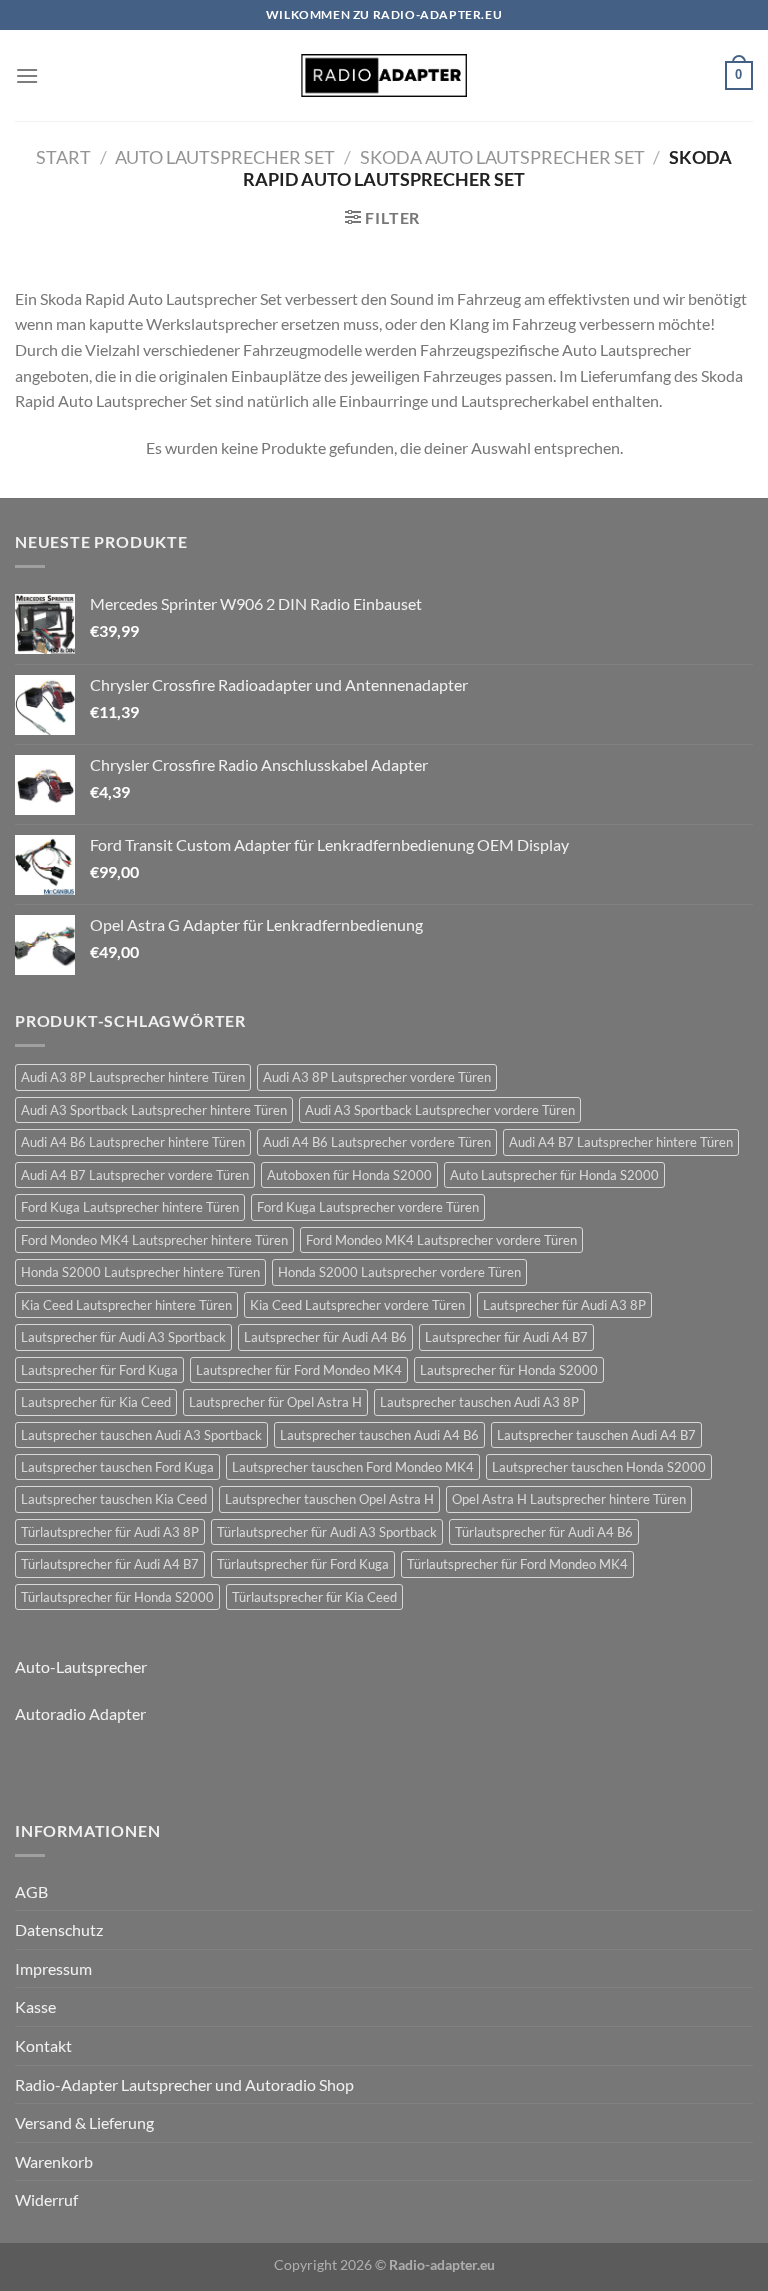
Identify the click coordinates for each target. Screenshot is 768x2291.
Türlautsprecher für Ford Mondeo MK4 (517, 1564)
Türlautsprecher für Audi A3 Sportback (327, 1532)
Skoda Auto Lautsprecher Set (502, 157)
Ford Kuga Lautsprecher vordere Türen (368, 1207)
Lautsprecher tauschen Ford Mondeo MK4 (353, 1467)
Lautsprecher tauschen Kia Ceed (114, 1499)
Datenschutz (59, 1929)
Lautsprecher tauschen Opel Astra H (329, 1499)
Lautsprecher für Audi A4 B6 (325, 1337)
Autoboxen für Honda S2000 (349, 1175)
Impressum (53, 1968)
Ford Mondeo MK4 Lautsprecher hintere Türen (154, 1240)
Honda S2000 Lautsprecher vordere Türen (399, 1272)
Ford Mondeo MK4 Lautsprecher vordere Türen (441, 1240)
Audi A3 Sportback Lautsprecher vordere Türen (440, 1110)
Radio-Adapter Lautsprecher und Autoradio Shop (184, 2084)
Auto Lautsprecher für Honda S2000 (554, 1175)
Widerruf (46, 2199)
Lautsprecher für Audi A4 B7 (506, 1337)
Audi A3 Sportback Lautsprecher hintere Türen (154, 1110)
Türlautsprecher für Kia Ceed (314, 1597)
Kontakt (43, 2045)
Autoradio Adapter (80, 1713)
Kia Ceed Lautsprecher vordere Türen (357, 1305)
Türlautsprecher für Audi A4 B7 (110, 1564)
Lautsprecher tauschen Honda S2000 (599, 1467)
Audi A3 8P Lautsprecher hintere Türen (133, 1077)
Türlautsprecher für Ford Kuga (303, 1564)
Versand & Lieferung (84, 2122)
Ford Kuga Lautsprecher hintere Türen (130, 1207)
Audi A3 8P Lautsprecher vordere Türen (377, 1077)
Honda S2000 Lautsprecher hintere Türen (140, 1272)
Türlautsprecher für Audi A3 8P (110, 1532)
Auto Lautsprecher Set (225, 157)
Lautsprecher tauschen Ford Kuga (117, 1467)
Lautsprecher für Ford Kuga (99, 1370)
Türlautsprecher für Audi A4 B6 (544, 1532)
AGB (31, 1891)
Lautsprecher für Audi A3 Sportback (123, 1337)
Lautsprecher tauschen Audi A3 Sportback (141, 1435)
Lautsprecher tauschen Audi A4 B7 (596, 1435)
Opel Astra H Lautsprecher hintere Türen (569, 1499)
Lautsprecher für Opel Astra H (275, 1402)
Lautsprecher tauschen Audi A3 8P (479, 1402)
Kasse (35, 2006)
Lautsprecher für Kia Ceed (96, 1402)
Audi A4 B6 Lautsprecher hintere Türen (133, 1142)
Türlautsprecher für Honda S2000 (117, 1597)
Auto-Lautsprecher (81, 1666)
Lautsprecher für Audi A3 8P (564, 1305)
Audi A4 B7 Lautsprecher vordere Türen (135, 1175)
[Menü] (27, 75)
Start (63, 157)
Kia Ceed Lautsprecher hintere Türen (126, 1305)
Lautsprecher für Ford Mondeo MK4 (299, 1370)
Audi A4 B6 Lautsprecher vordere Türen (377, 1142)
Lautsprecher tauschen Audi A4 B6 (379, 1435)
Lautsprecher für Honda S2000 (509, 1370)
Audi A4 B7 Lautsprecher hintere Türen (621, 1142)
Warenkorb (54, 2161)
